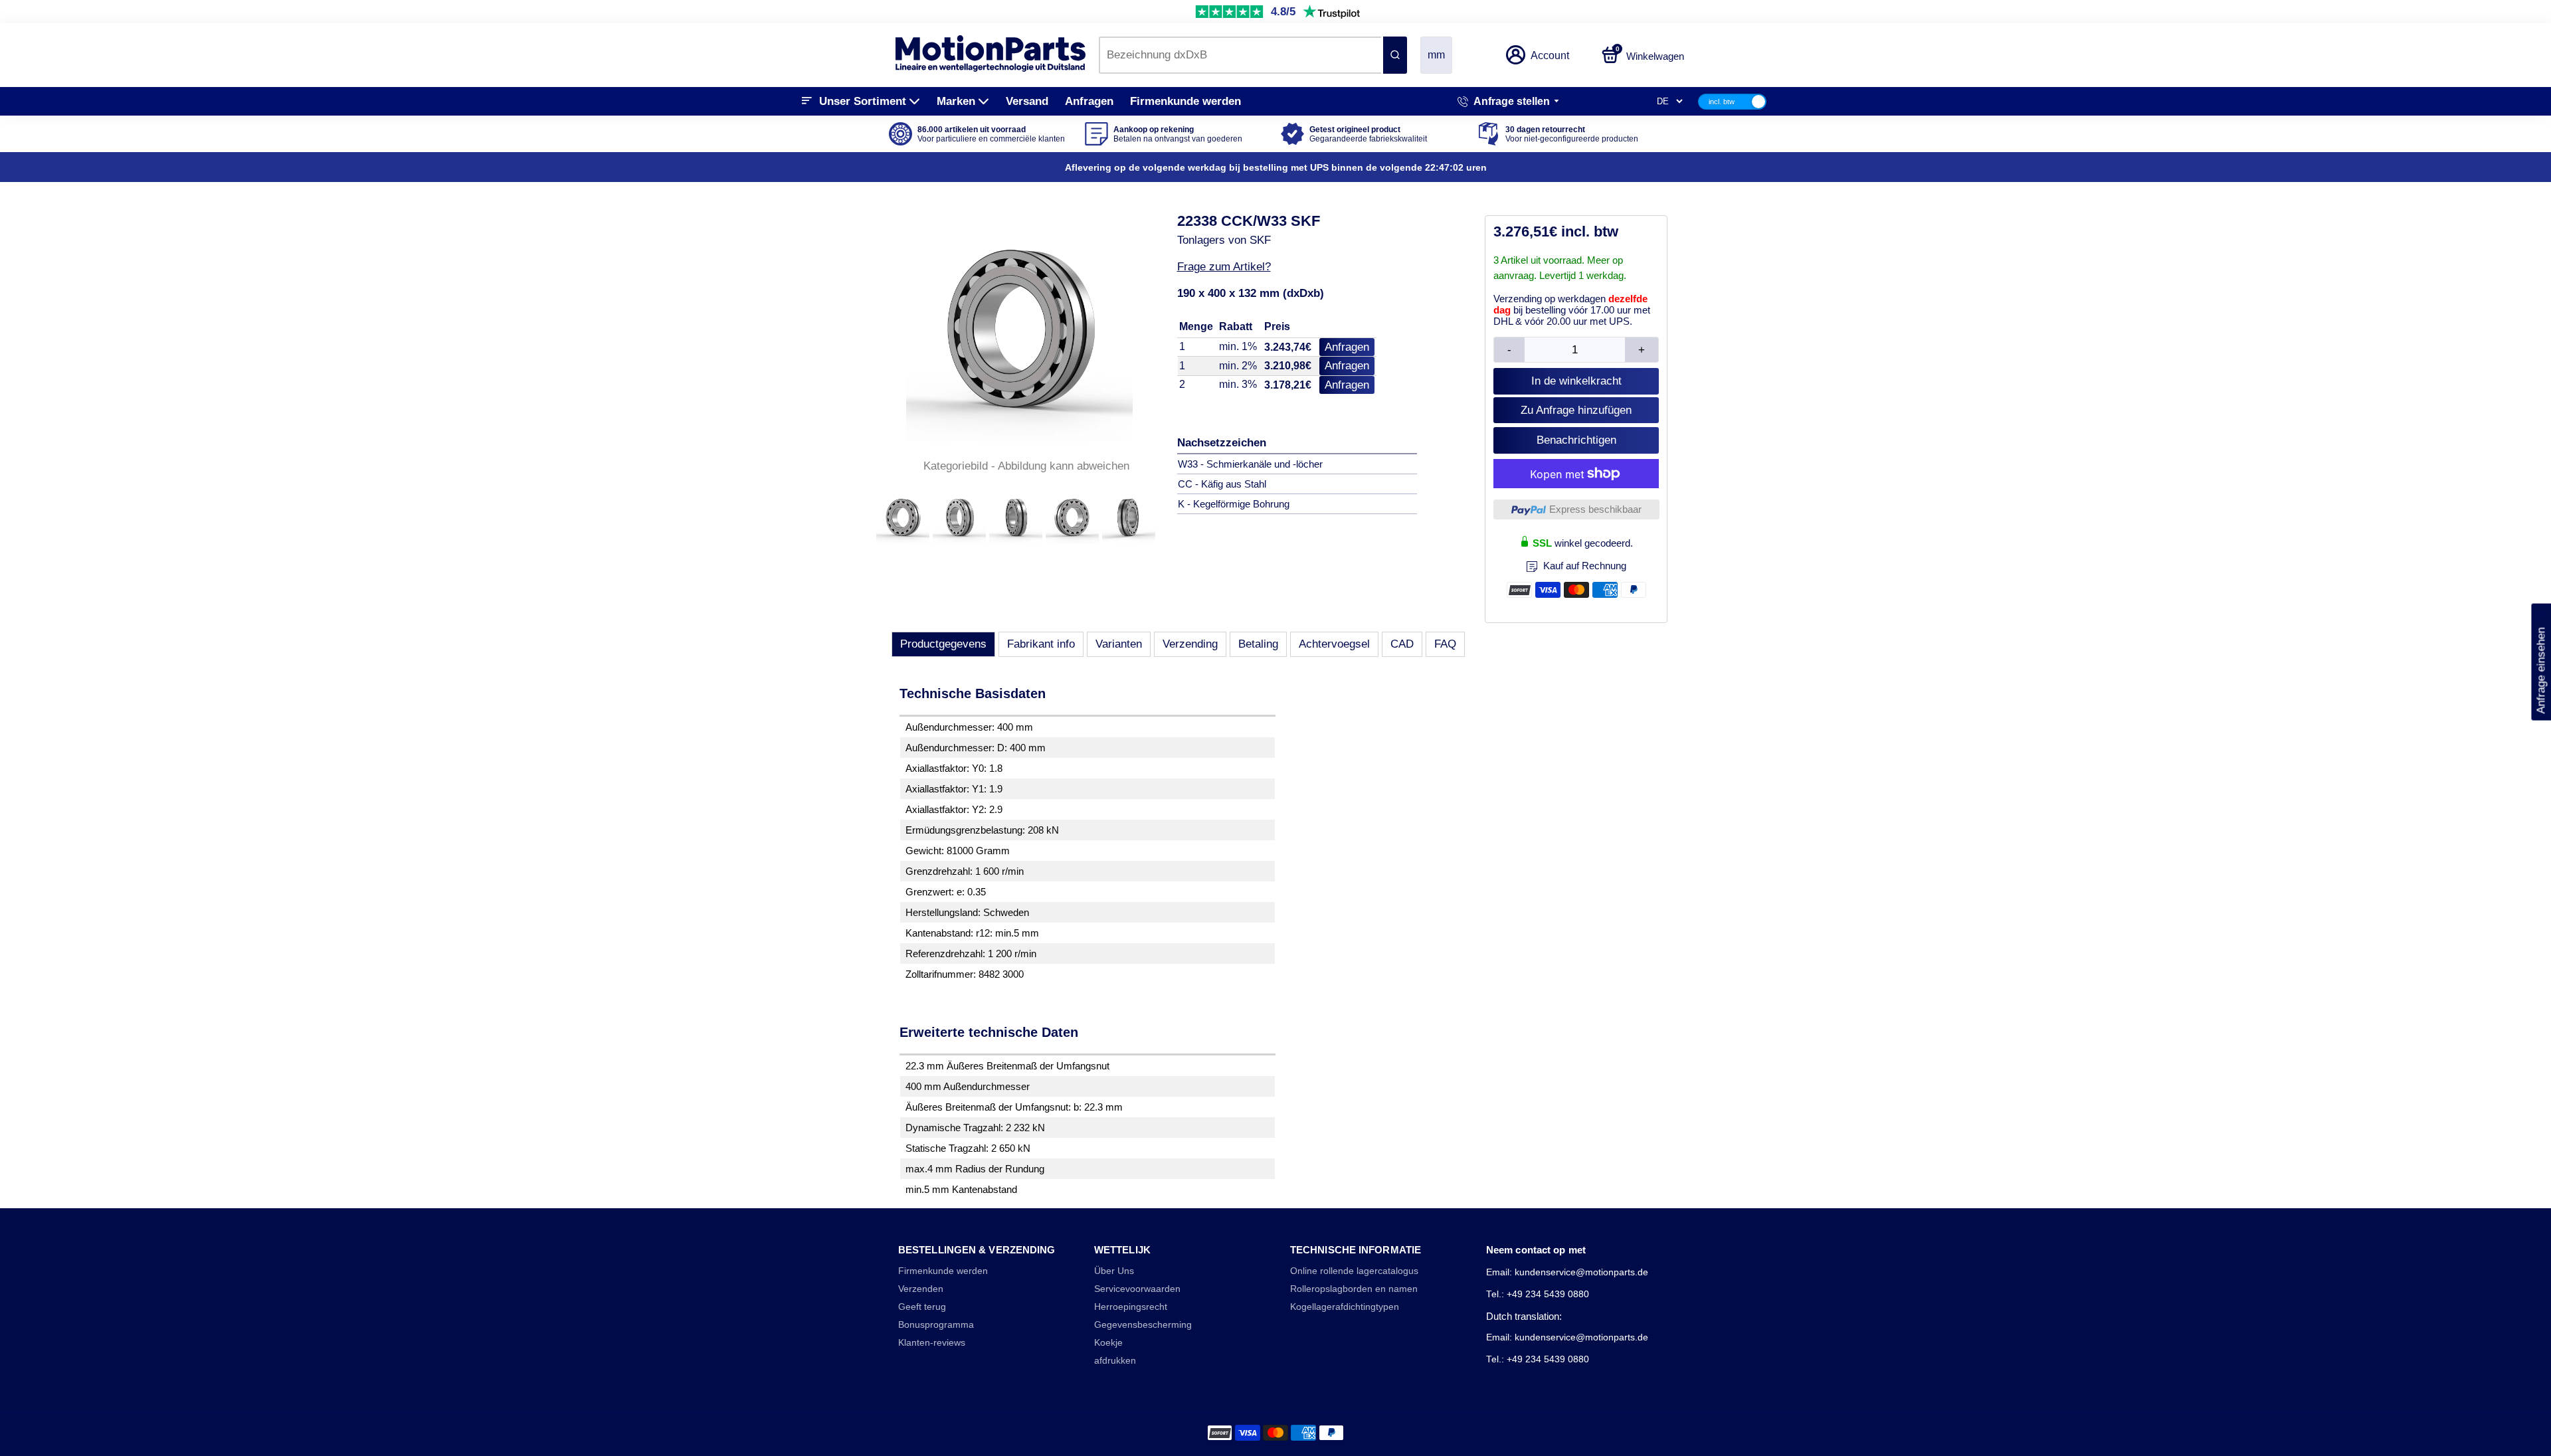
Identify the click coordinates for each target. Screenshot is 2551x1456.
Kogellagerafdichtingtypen (1345, 1307)
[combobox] (1240, 55)
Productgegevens (943, 644)
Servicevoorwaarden (1137, 1289)
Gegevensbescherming (1143, 1325)
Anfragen (1089, 101)
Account (1550, 55)
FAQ (1445, 644)
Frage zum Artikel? (1224, 267)
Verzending (1190, 644)
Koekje (1108, 1343)
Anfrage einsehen (2541, 662)
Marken (956, 101)
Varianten (1119, 644)
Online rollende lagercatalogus (1354, 1271)
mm (1436, 55)
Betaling (1258, 644)
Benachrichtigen (1576, 440)
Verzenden (921, 1289)
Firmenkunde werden (1185, 101)
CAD (1402, 644)
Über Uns (1114, 1271)
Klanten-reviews (932, 1343)
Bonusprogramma (936, 1325)
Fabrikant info (1041, 644)
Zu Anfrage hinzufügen (1576, 410)
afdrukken (1115, 1361)
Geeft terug (922, 1307)
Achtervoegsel (1334, 644)
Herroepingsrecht (1131, 1307)
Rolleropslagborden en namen (1354, 1289)
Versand (1027, 101)
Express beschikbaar (1595, 509)
